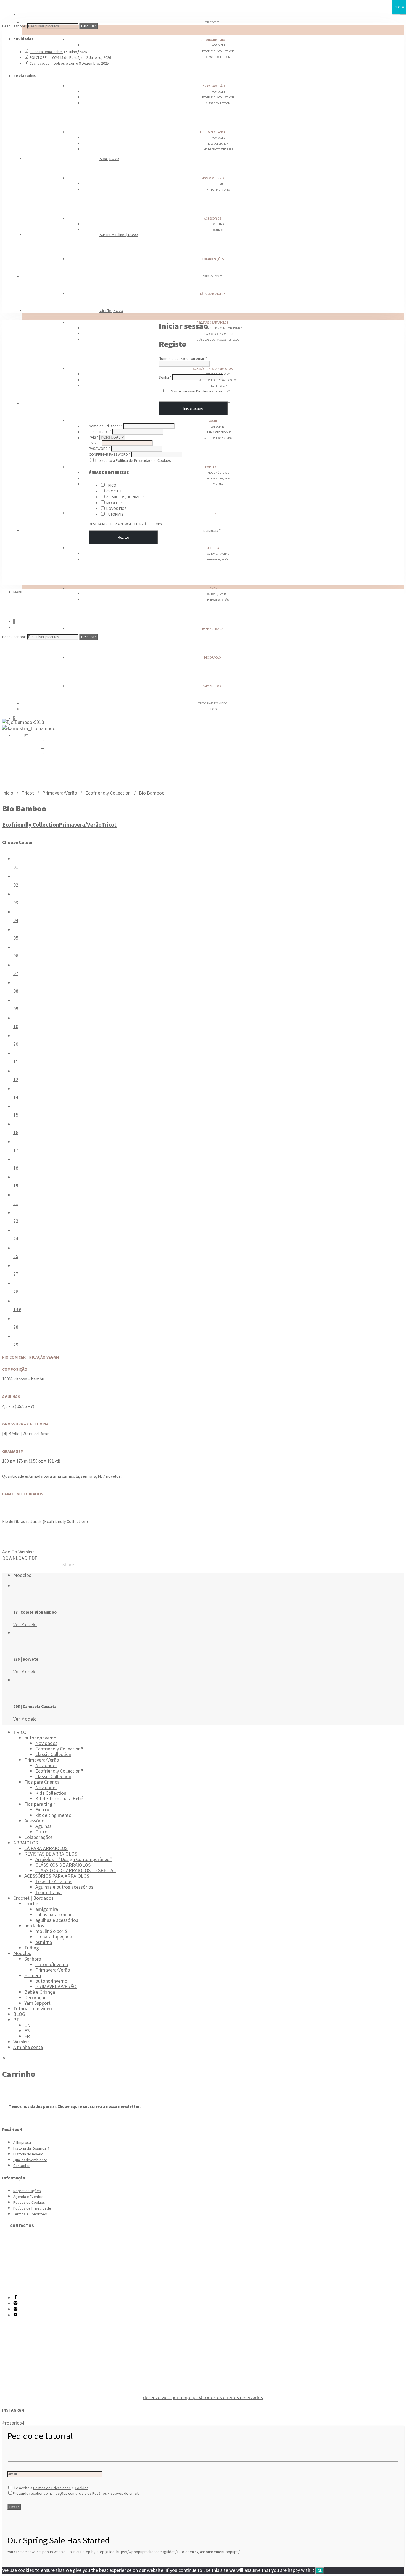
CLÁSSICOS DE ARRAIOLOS (218, 334)
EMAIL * (95, 443)
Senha (165, 377)
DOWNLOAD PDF (20, 1558)
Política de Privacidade (135, 460)
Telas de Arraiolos (54, 1881)
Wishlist (21, 2042)
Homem (213, 588)
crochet (213, 421)
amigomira (218, 427)
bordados (213, 467)
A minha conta (28, 2047)
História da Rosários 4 (31, 2148)
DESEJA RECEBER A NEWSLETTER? (117, 524)
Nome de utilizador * (106, 426)
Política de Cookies (29, 2202)
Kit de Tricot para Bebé (218, 149)
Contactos (22, 2166)
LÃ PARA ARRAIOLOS (213, 294)
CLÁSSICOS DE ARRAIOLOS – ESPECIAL (218, 340)
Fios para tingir (213, 178)
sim (159, 524)
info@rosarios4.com (34, 2279)
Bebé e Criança (213, 629)
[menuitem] (43, 741)
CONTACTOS (22, 2226)
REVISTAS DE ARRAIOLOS (213, 323)
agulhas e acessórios (218, 438)
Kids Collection (218, 144)
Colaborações (213, 259)
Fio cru (218, 184)
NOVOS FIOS (117, 509)
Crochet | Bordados (33, 1898)
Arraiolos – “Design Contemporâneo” (218, 328)
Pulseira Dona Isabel (46, 52)
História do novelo (28, 2154)
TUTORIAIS (115, 514)
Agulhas (218, 224)
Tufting (213, 513)
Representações (27, 2191)
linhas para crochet (218, 432)
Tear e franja (218, 386)
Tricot (28, 793)
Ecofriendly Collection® (218, 51)
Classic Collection (218, 57)
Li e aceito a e (133, 460)
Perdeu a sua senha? (213, 391)
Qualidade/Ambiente (30, 2160)
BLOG (213, 709)
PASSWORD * (100, 449)
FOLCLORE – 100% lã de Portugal (56, 57)
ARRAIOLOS (211, 276)
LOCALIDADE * (100, 432)
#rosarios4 (13, 2423)
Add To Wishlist (19, 1552)
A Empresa (22, 2142)
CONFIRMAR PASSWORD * (110, 454)
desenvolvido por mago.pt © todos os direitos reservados (203, 2397)
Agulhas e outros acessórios (64, 1887)
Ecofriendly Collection (108, 793)
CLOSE (399, 7)
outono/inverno (213, 40)
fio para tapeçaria (218, 479)
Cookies (164, 460)
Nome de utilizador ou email (183, 358)
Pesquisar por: (14, 26)
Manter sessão (183, 391)
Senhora (213, 548)
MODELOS (114, 503)
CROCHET (114, 491)
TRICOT (211, 22)
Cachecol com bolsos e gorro (54, 63)
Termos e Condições (30, 2214)
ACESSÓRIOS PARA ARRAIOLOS (213, 369)
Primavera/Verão (213, 86)
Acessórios (213, 219)
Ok (320, 2571)
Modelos (211, 530)
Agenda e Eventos (28, 2197)
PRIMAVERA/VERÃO (218, 600)
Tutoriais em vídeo (33, 2008)
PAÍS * (94, 437)
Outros (218, 230)
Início (8, 793)
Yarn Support (213, 686)
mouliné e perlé (218, 473)
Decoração (213, 657)
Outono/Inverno (218, 554)
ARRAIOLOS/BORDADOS (126, 497)
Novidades (218, 45)
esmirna (218, 484)
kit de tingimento (218, 190)
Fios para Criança (213, 132)
